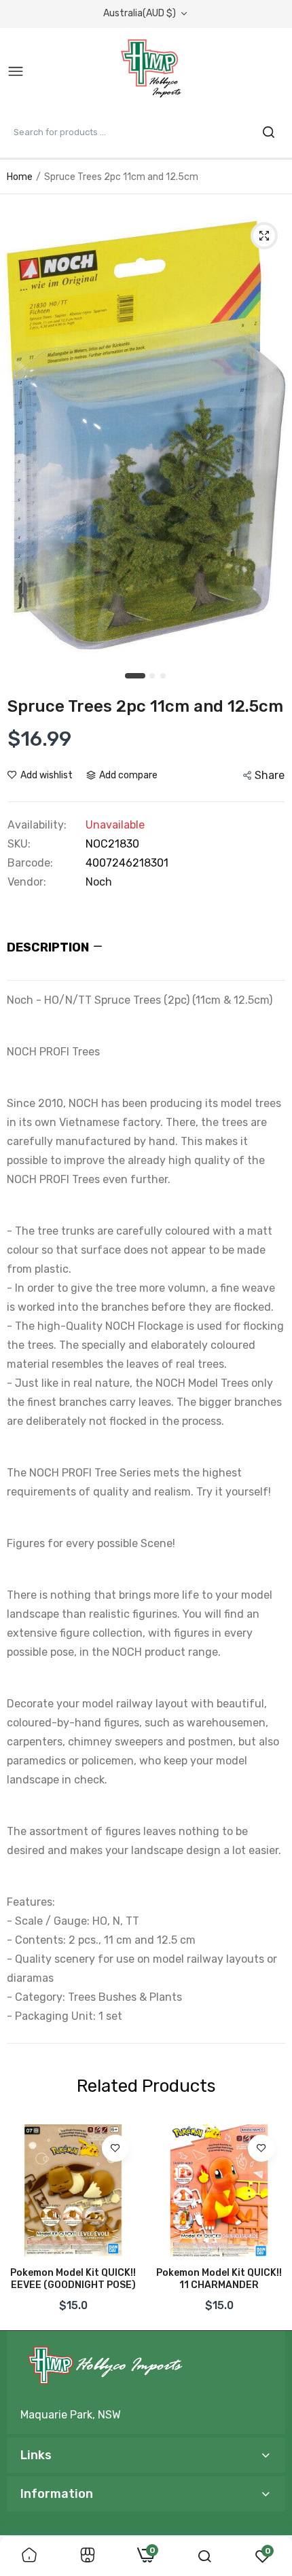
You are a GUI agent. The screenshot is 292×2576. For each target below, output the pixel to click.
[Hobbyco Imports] (153, 72)
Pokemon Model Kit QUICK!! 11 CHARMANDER (219, 2279)
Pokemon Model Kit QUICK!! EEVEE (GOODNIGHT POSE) (73, 2279)
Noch (99, 882)
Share (270, 775)
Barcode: (30, 863)
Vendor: (27, 882)
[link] (115, 2148)
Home (20, 177)
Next (268, 2222)
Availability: (37, 825)
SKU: (19, 844)
